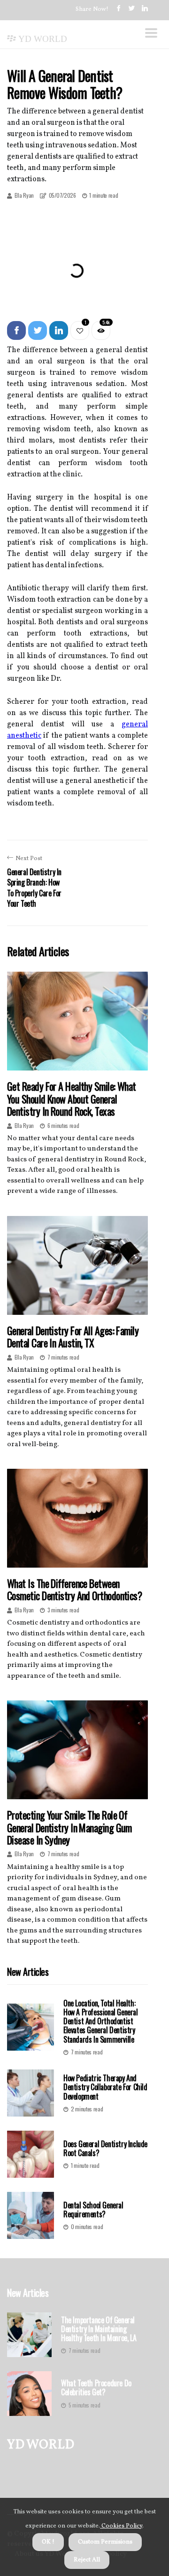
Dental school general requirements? (93, 2210)
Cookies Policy (121, 2526)
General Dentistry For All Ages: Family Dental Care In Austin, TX (73, 1336)
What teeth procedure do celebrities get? (96, 2388)
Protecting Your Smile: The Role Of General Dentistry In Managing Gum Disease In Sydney (69, 1827)
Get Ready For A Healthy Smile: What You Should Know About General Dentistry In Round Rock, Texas (72, 1099)
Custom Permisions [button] (105, 2542)
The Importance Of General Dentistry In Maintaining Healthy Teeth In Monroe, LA (99, 2329)
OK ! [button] (48, 2542)
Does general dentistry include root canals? (105, 2148)
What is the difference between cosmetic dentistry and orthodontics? (74, 1589)
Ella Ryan (24, 195)
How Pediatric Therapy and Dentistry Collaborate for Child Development (105, 2087)
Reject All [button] (87, 2560)
